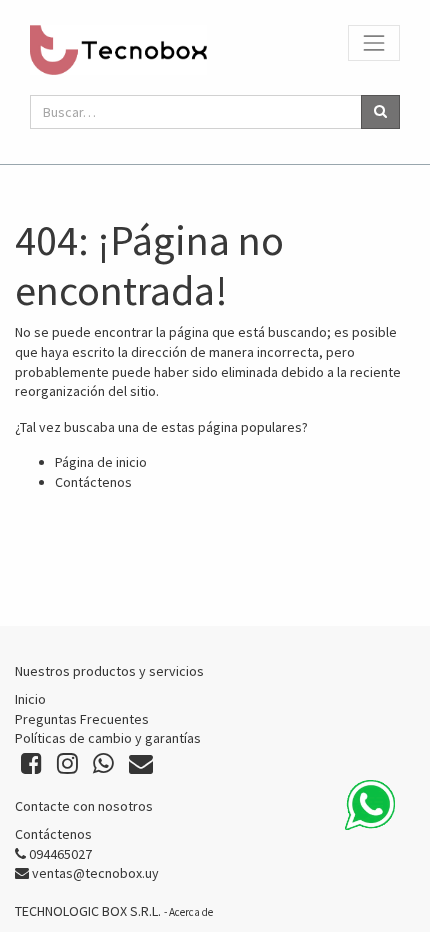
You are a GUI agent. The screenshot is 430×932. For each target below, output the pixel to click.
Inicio (30, 699)
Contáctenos (93, 482)
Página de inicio (101, 462)
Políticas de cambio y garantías (108, 738)
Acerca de (191, 912)
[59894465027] (370, 805)
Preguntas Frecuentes (82, 719)
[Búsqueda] (380, 112)
